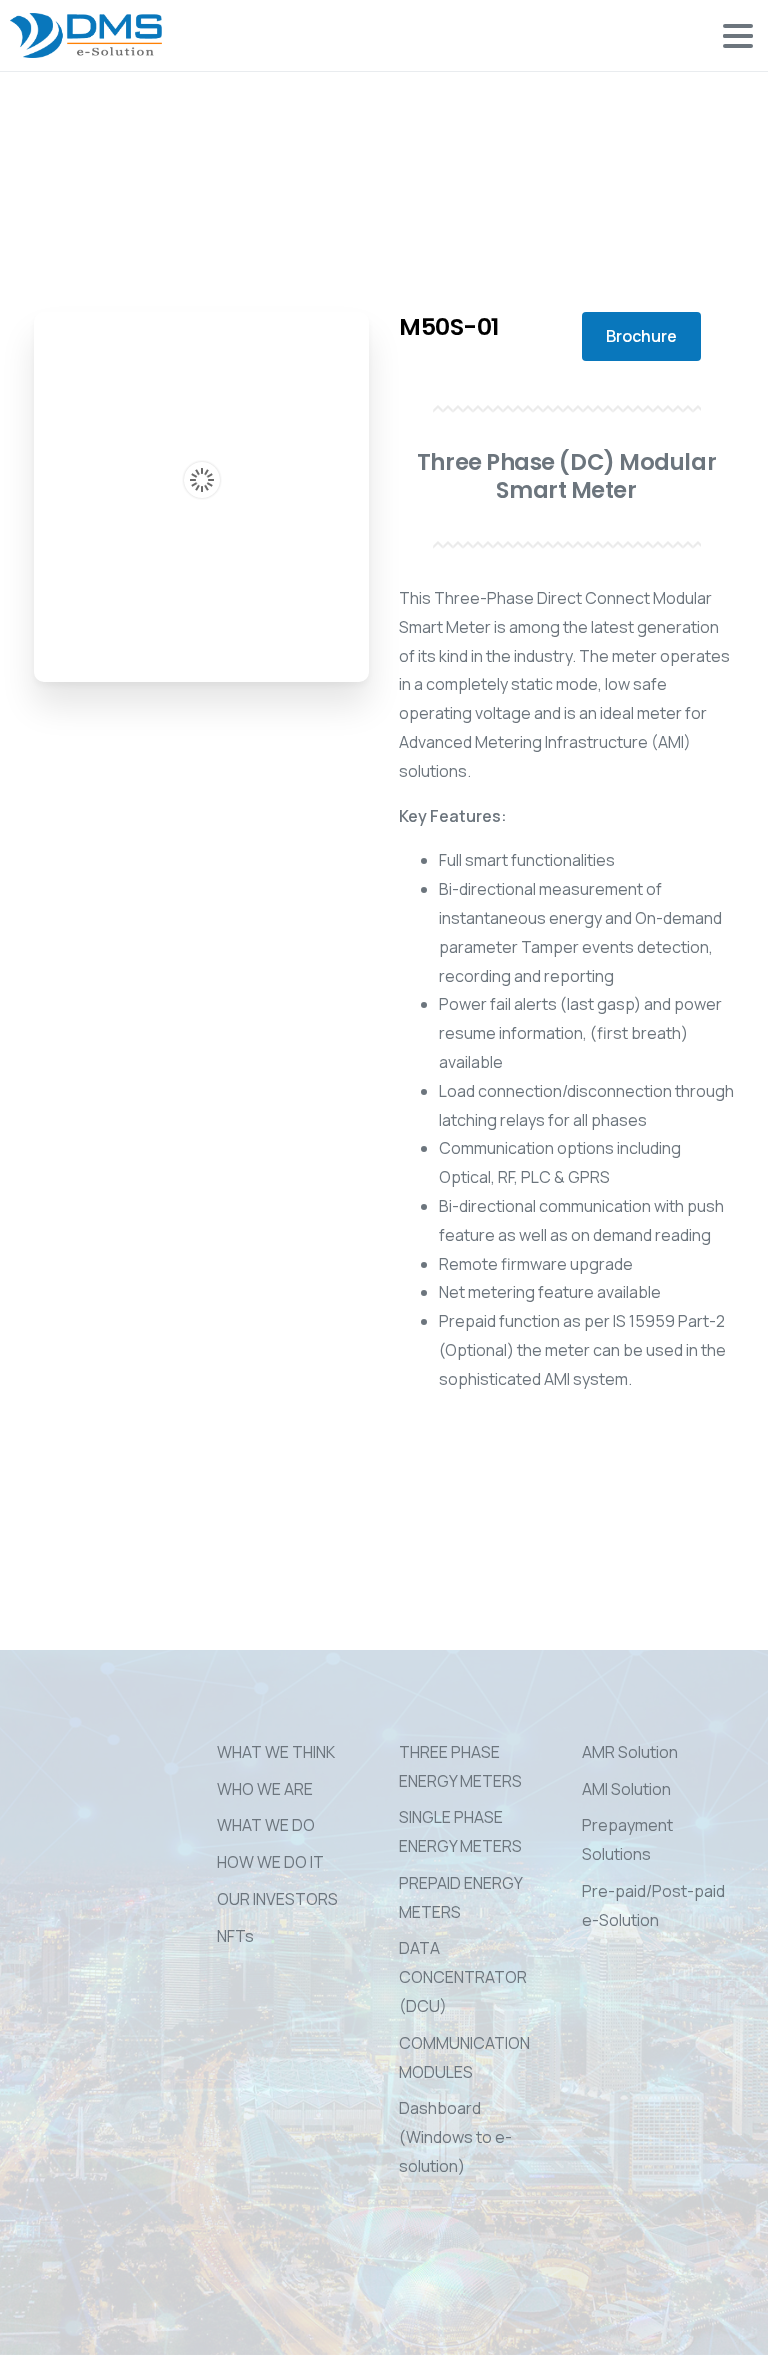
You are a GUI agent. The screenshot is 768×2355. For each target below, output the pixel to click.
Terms (376, 2337)
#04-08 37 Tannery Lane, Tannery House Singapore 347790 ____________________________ (90, 1896)
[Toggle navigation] (738, 36)
